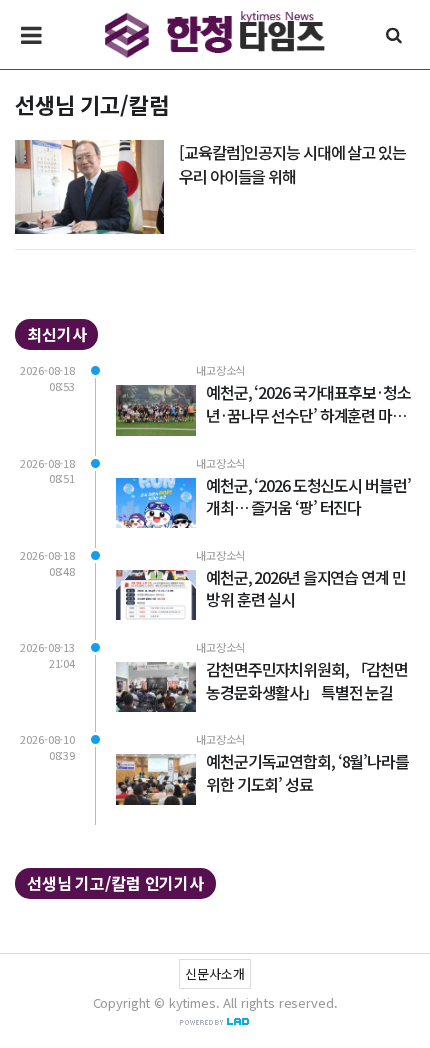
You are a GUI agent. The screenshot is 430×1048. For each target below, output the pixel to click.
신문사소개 (214, 973)
